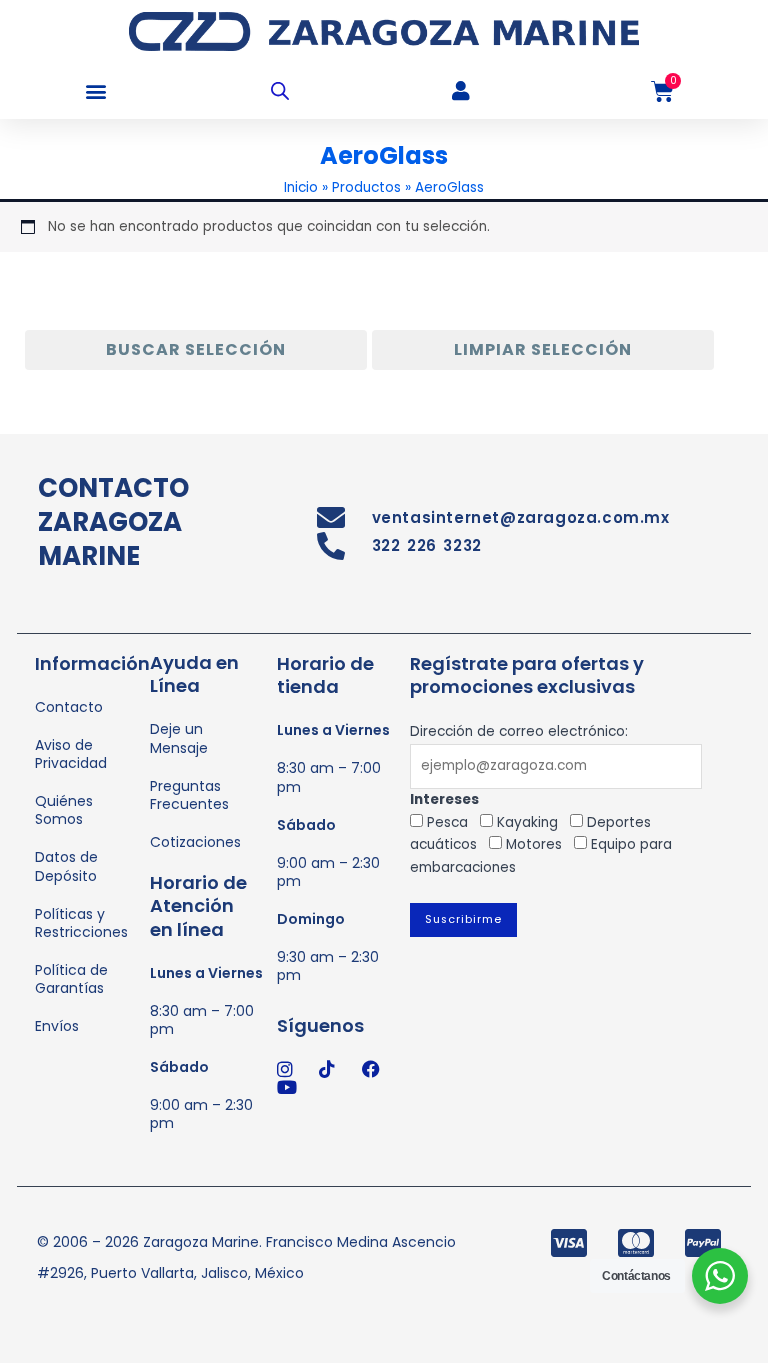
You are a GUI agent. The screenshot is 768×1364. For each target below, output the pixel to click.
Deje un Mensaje (179, 738)
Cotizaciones (195, 842)
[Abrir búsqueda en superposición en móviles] (280, 91)
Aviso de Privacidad (71, 754)
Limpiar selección (543, 349)
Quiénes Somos (64, 810)
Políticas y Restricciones (81, 923)
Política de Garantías (71, 979)
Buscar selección (196, 349)
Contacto (69, 707)
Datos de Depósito (66, 866)
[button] (95, 91)
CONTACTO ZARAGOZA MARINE (113, 522)
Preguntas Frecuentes (189, 795)
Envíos (57, 1026)
